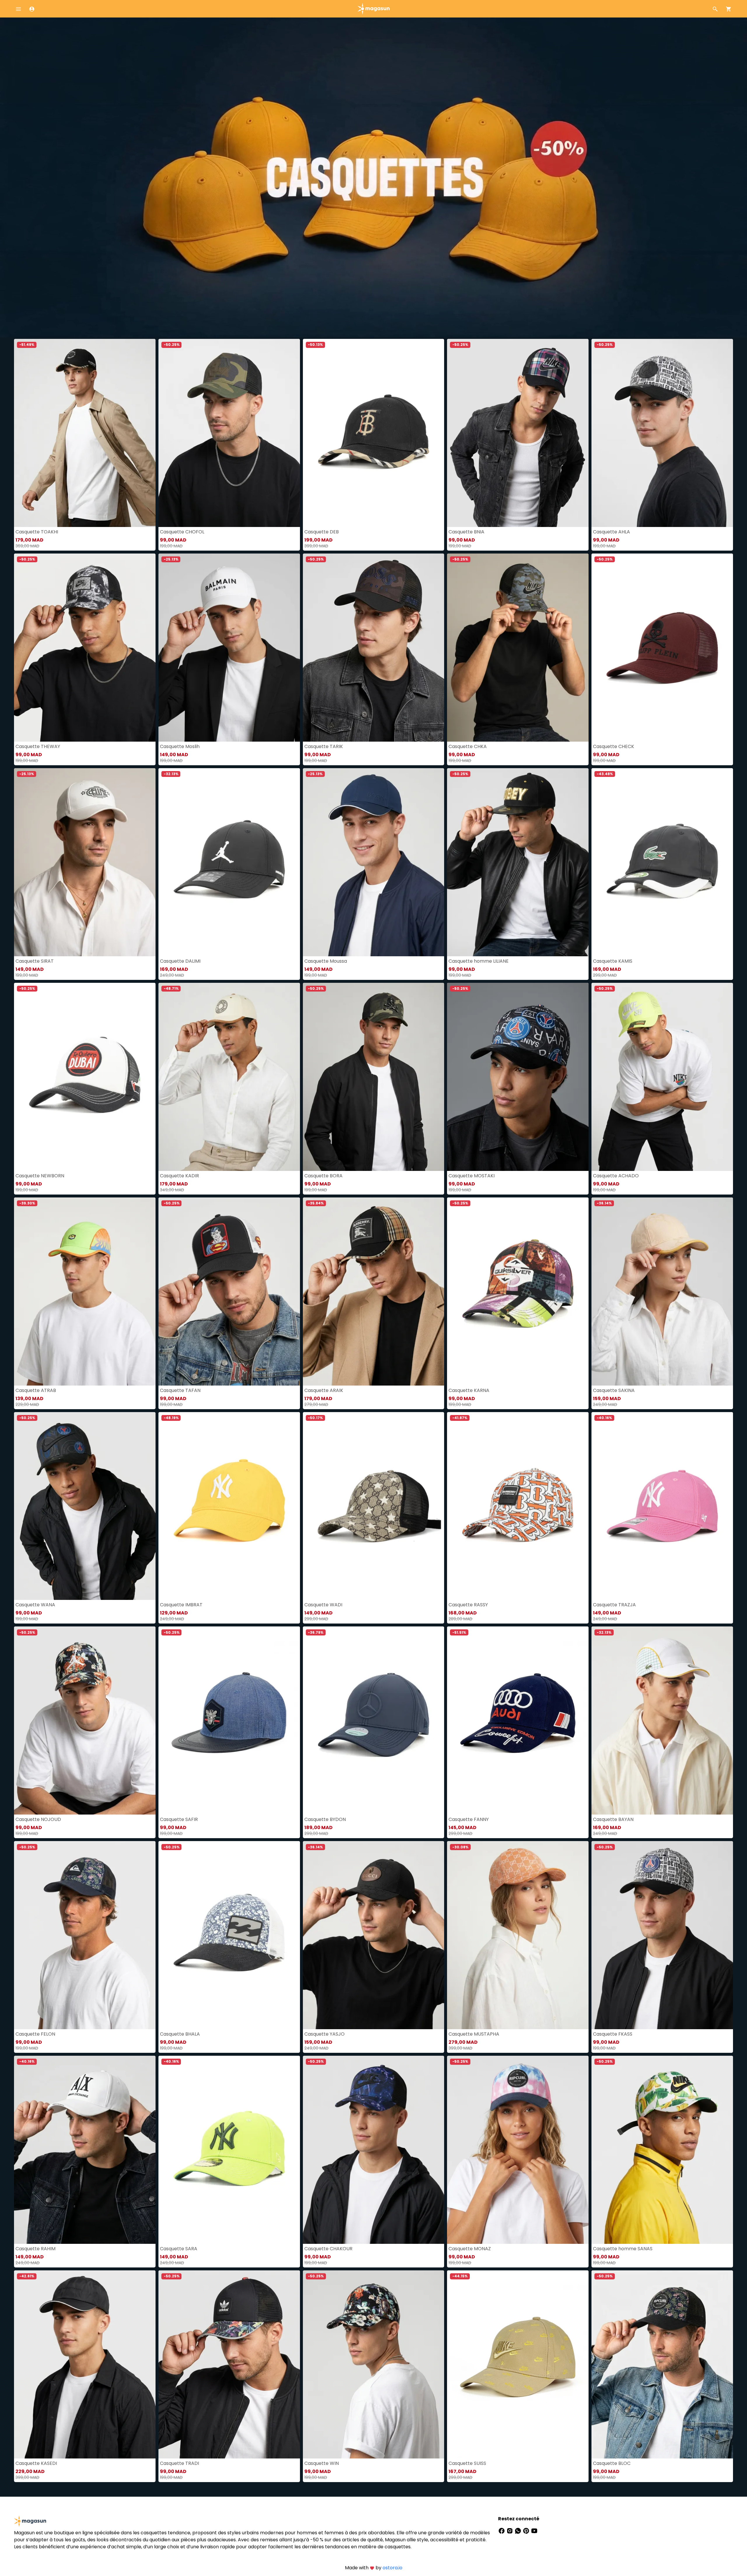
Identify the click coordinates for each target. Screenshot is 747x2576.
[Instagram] (510, 2530)
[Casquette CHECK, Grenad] (662, 648)
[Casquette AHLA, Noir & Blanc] (662, 433)
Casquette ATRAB (36, 1390)
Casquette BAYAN (613, 1819)
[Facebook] (502, 2530)
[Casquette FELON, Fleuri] (85, 1935)
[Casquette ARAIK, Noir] (374, 1291)
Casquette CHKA (468, 746)
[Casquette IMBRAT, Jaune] (229, 1506)
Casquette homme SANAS (623, 2249)
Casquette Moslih (180, 746)
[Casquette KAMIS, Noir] (662, 862)
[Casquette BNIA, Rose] (518, 433)
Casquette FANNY (469, 1819)
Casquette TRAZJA (614, 1605)
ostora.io (392, 2568)
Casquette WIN (322, 2463)
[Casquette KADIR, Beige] (229, 1077)
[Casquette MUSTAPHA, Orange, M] (518, 1935)
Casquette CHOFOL (182, 532)
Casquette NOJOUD (38, 1819)
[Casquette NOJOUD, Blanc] (85, 1720)
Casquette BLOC (612, 2463)
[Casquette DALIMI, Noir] (229, 862)
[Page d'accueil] (373, 8)
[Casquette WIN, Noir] (374, 2364)
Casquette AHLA (611, 532)
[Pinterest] (527, 2530)
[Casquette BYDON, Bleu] (374, 1720)
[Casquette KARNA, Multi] (518, 1291)
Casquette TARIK (324, 746)
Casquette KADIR (179, 1176)
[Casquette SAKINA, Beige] (662, 1291)
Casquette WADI (323, 1605)
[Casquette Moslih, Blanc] (229, 648)
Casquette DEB (322, 532)
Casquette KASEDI (36, 2463)
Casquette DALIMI (180, 961)
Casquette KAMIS (613, 961)
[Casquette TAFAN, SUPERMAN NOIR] (229, 1291)
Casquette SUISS (467, 2463)
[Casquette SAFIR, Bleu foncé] (229, 1720)
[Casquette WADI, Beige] (374, 1506)
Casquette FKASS (613, 2034)
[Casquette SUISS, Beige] (518, 2364)
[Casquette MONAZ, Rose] (518, 2150)
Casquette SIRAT (35, 961)
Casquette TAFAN (180, 1390)
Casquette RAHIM (35, 2249)
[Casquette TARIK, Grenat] (374, 648)
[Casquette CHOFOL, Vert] (229, 433)
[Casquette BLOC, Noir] (662, 2364)
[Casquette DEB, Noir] (374, 433)
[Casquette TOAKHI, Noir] (85, 433)
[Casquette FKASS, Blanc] (662, 1935)
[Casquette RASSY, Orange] (518, 1506)
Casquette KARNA (469, 1390)
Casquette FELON (35, 2034)
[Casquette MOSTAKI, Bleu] (518, 1077)
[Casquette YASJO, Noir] (374, 1935)
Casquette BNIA (466, 532)
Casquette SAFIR (179, 1819)
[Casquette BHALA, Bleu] (229, 1935)
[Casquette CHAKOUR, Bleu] (374, 2150)
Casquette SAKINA (614, 1390)
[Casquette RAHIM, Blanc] (85, 2150)
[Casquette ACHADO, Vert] (662, 1077)
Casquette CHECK (614, 746)
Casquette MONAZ (470, 2249)
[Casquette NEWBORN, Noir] (85, 1077)
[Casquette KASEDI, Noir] (85, 2364)
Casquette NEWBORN (40, 1176)
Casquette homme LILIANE (479, 961)
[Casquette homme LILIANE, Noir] (518, 862)
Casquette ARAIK (324, 1390)
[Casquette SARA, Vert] (229, 2150)
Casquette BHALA (180, 2034)
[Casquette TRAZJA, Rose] (662, 1506)
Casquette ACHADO (616, 1176)
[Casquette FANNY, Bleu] (518, 1720)
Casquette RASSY (468, 1605)
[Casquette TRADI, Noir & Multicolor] (229, 2364)
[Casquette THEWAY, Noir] (85, 648)
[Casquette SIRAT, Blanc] (85, 862)
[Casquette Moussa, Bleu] (374, 862)
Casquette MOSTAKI (472, 1176)
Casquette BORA (323, 1176)
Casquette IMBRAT (181, 1605)
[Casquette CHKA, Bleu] (518, 648)
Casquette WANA (35, 1605)
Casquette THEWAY (38, 746)
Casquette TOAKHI (37, 532)
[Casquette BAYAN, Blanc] (662, 1720)
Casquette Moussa (326, 961)
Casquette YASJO (324, 2034)
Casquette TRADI (179, 2463)
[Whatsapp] (519, 2530)
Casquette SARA (179, 2249)
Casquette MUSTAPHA (474, 2034)
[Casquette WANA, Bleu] (85, 1506)
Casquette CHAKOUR (328, 2249)
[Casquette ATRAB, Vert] (85, 1291)
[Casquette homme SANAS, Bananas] (662, 2150)
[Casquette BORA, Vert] (374, 1077)
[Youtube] (534, 2530)
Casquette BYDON (325, 1819)
